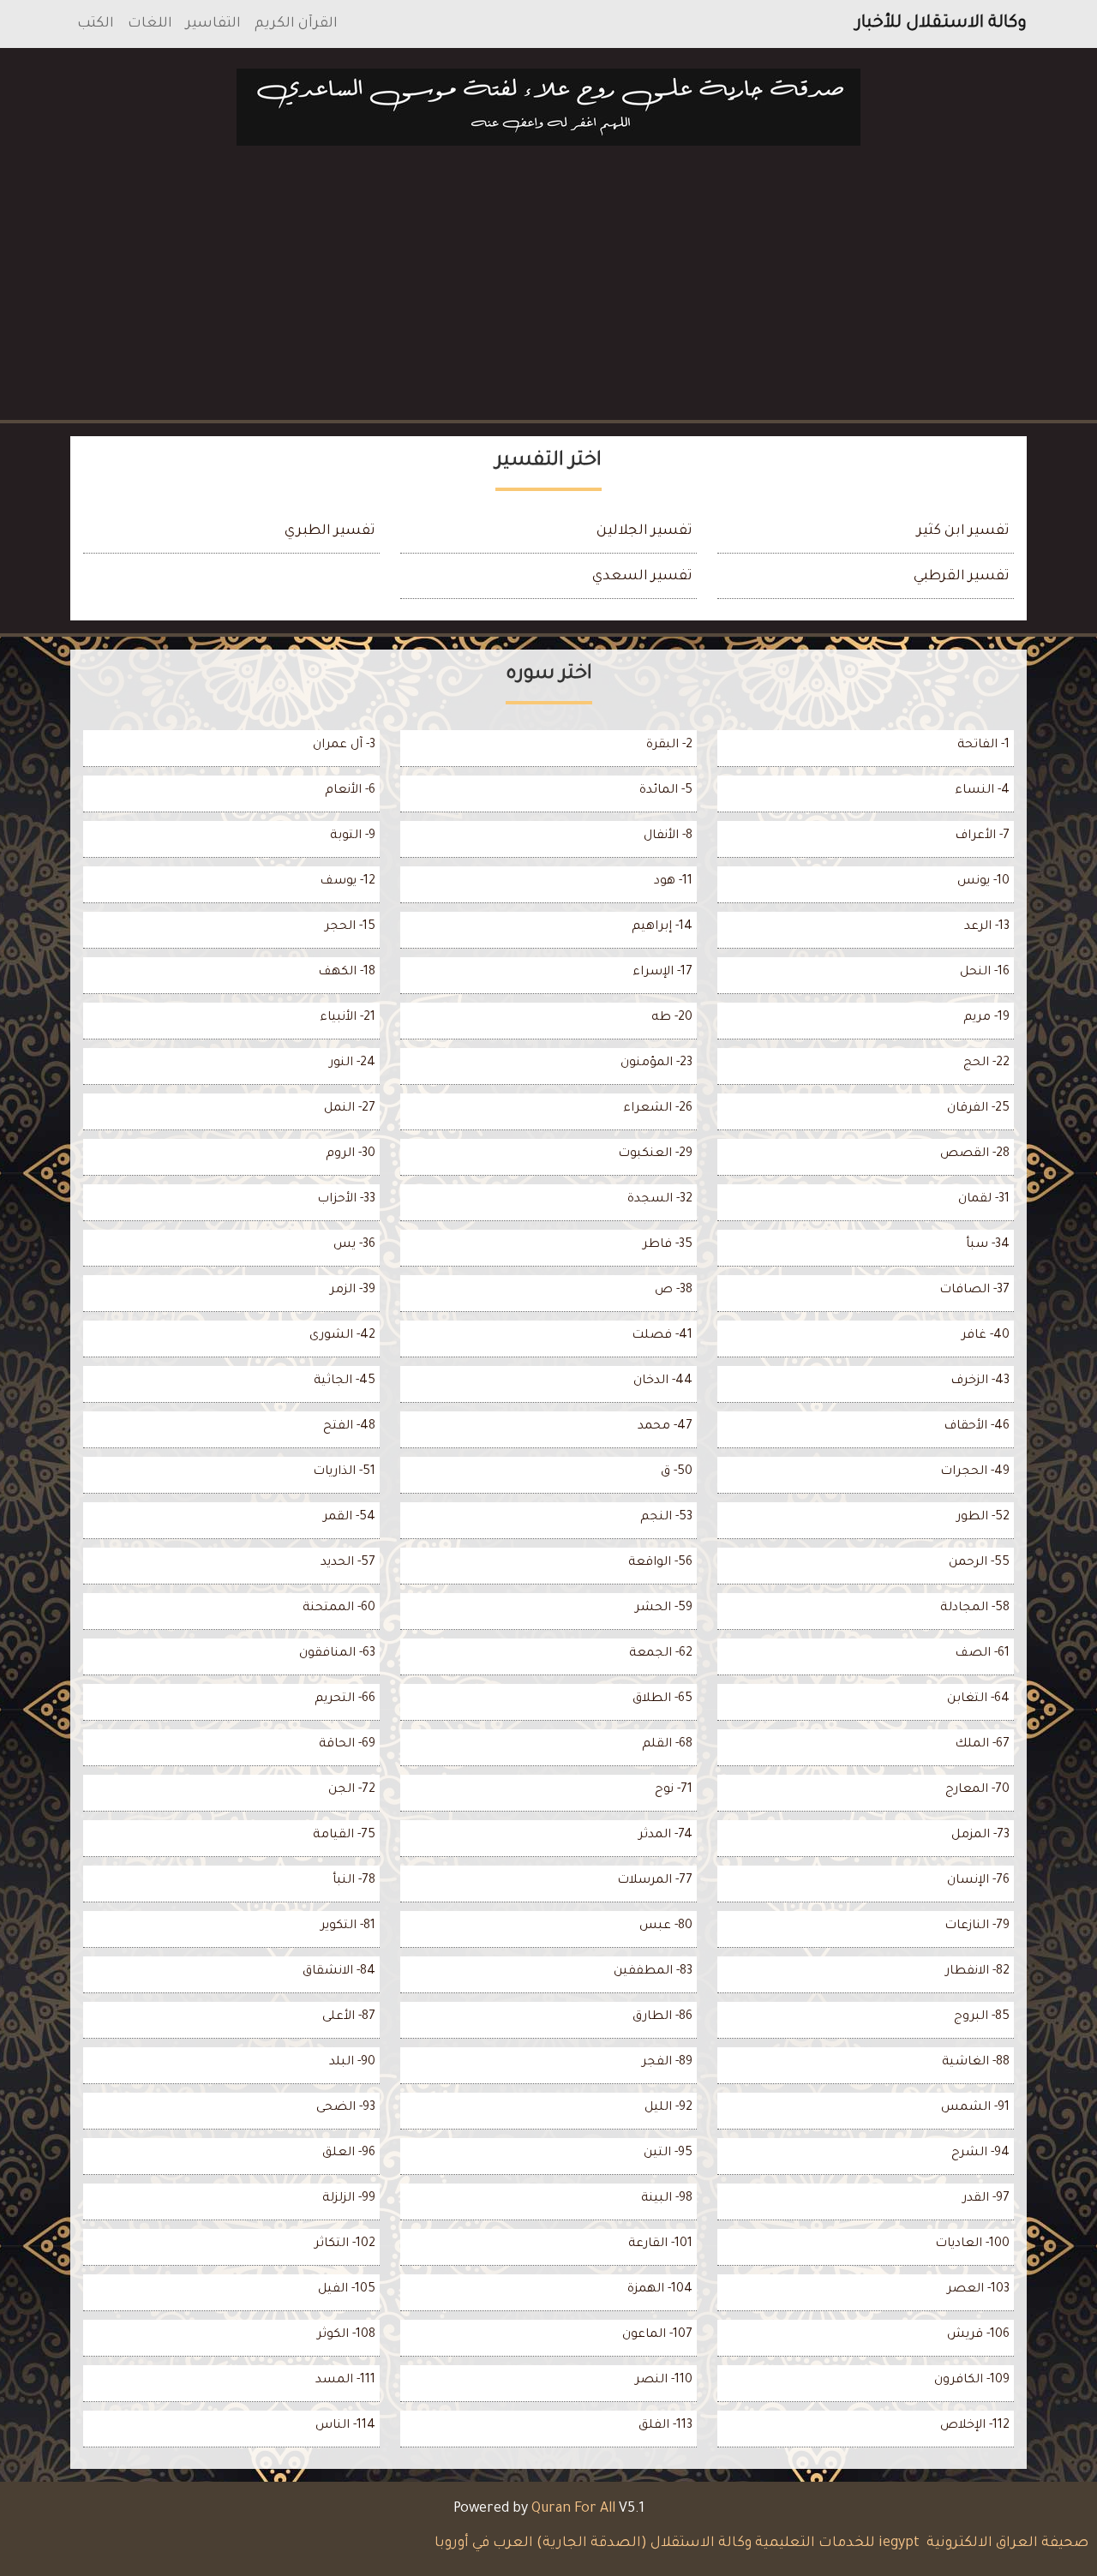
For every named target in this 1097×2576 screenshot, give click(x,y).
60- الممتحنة (339, 1609)
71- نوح (674, 1790)
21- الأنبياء (348, 1018)
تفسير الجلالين (644, 531)
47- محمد (665, 1427)
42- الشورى (342, 1336)
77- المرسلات (655, 1881)
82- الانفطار (977, 1972)
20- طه (672, 1018)
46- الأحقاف (977, 1427)
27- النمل (350, 1109)
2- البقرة (669, 746)
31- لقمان (984, 1200)
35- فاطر (668, 1245)
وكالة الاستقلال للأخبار (941, 24)
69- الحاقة (347, 1745)
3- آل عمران (344, 746)
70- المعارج (977, 1790)
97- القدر (986, 2199)
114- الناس (345, 2426)
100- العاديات (972, 2244)
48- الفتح (349, 1427)
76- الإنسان (978, 1881)
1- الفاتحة (983, 746)
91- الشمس (975, 2108)
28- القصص (975, 1154)
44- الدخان (663, 1381)
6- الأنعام (350, 791)
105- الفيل (347, 2290)
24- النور (352, 1063)
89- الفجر (667, 2063)
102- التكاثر (345, 2244)
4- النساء (982, 791)
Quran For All (573, 2509)
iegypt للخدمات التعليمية (837, 2543)
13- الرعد (987, 927)
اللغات (150, 24)
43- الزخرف (980, 1381)
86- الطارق (662, 2017)
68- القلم (667, 1745)
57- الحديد (348, 1563)
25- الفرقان (978, 1109)
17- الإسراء (662, 973)
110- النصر (664, 2381)
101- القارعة (660, 2244)
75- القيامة (344, 1836)
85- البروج (982, 2017)
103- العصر (978, 2290)
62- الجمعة (661, 1654)
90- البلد (352, 2063)
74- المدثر (665, 1836)
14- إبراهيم (662, 927)
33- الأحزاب (346, 1200)
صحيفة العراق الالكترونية (1006, 2543)
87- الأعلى (349, 2017)
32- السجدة (660, 1200)
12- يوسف (348, 882)
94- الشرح (980, 2154)
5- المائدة (666, 791)
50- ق (677, 1472)
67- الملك (982, 1745)
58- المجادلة (975, 1609)
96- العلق (349, 2154)
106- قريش (978, 2335)
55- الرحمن (979, 1563)
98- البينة (667, 2199)
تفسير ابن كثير (963, 531)
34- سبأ (988, 1245)
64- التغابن (978, 1699)
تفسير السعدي (642, 577)
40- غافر (986, 1336)
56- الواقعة (660, 1563)
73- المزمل (980, 1836)
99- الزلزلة (349, 2199)
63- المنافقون (337, 1654)
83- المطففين (653, 1972)
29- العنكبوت (655, 1154)
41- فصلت (662, 1336)
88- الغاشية (976, 2063)
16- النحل (985, 973)
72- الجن (352, 1790)
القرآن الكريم (296, 24)
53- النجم (666, 1518)
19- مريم (986, 1018)
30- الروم (351, 1154)
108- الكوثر (346, 2335)
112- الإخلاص (975, 2426)
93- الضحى (346, 2108)
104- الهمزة (660, 2290)
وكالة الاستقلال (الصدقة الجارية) (644, 2543)
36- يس (354, 1245)
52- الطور (983, 1518)
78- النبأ (354, 1881)
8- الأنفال (668, 836)
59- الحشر (664, 1609)
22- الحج (986, 1063)
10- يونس (983, 882)
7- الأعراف (982, 836)
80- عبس (666, 1926)
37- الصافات (974, 1291)
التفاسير (213, 24)
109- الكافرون (972, 2381)
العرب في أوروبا (482, 2543)
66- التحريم (345, 1699)
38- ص (674, 1291)
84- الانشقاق (339, 1972)
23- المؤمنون (656, 1063)
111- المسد (345, 2381)
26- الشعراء (658, 1109)
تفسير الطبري (330, 531)
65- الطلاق (662, 1699)
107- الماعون (657, 2335)
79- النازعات (977, 1926)
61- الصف (982, 1654)
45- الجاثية (345, 1381)
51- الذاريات (344, 1472)
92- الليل (668, 2108)
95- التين (668, 2154)
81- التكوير (348, 1926)
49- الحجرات (975, 1472)
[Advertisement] (548, 286)
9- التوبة (353, 836)
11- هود (673, 882)
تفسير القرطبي (962, 577)
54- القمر (349, 1518)
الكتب (96, 24)
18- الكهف (347, 973)
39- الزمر (353, 1291)
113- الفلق (665, 2426)
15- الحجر (350, 927)
